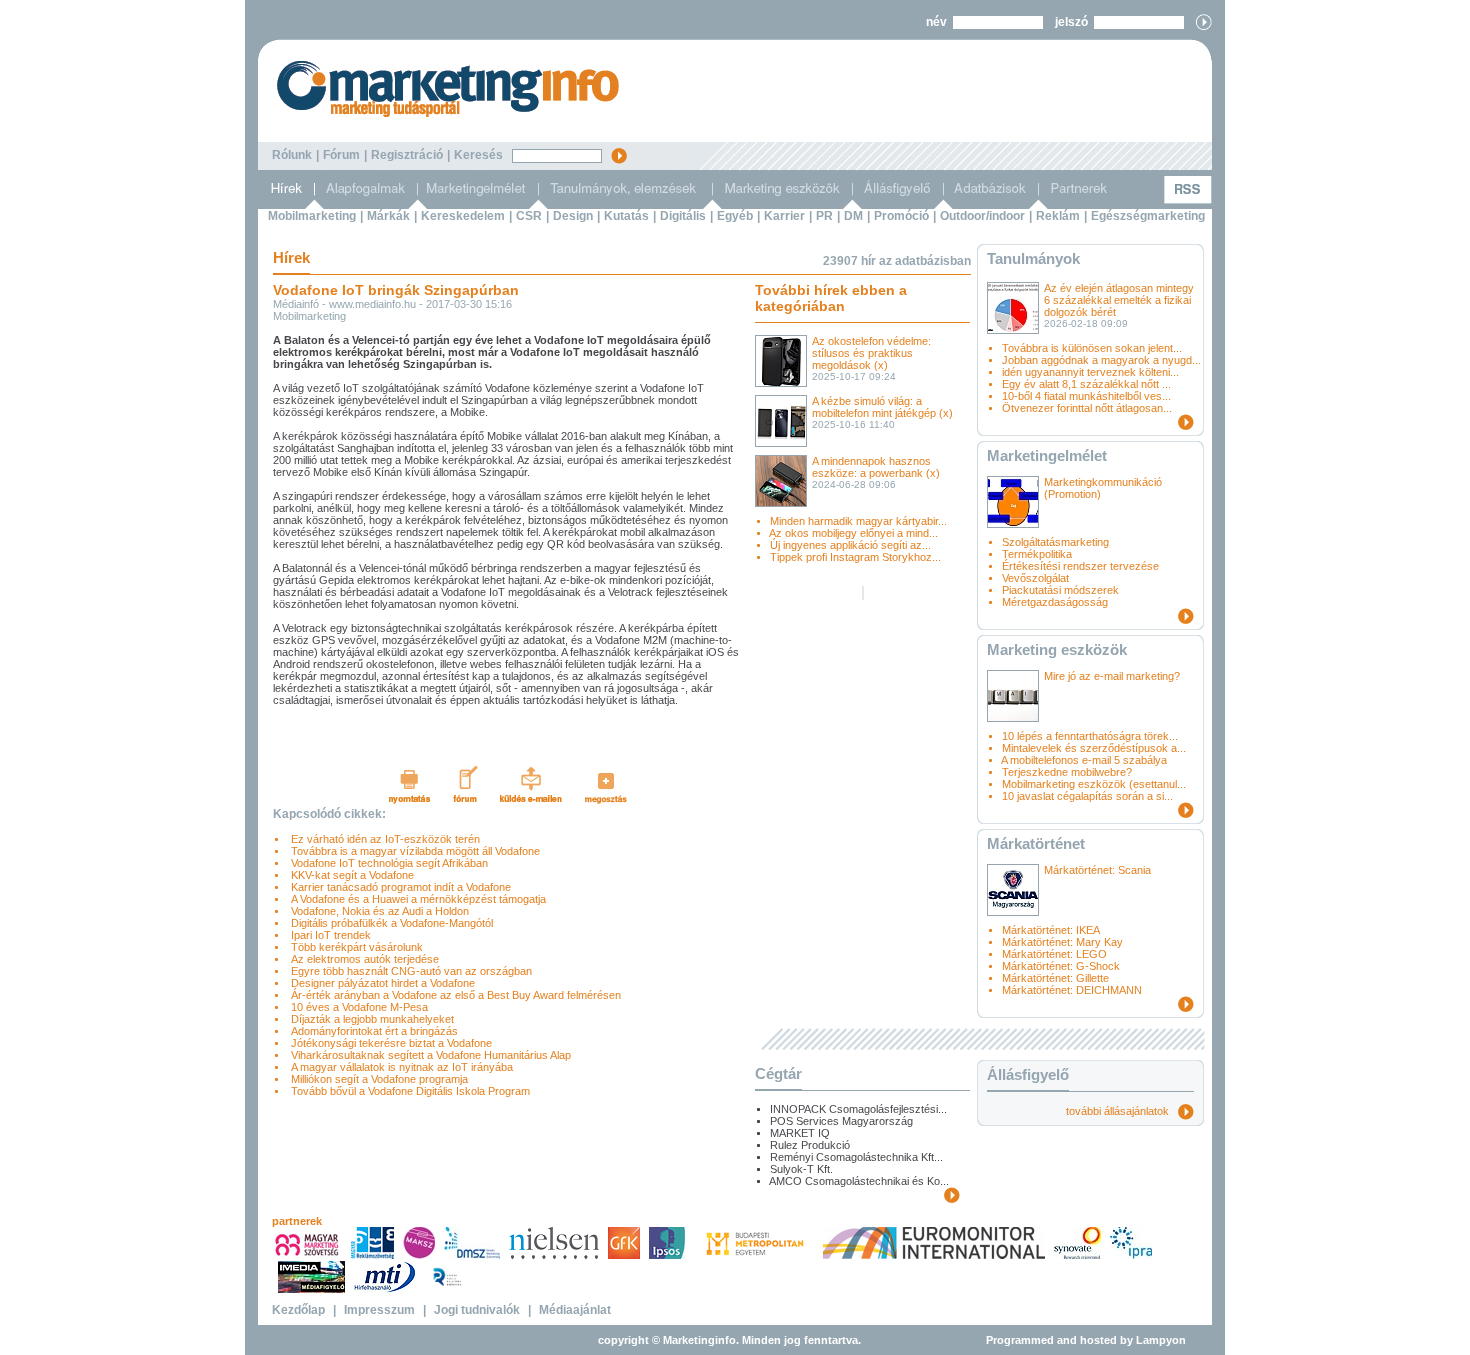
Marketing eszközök (1057, 649)
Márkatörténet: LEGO (1054, 954)
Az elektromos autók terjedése (362, 959)
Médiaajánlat (575, 1310)
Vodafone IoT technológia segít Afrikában (386, 863)
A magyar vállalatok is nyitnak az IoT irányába (399, 1067)
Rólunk (292, 155)
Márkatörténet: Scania (1097, 870)
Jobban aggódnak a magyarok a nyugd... (1101, 360)
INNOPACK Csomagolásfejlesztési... (858, 1109)
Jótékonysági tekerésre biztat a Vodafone (388, 1043)
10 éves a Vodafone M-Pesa (356, 1007)
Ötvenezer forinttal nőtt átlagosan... (1087, 408)
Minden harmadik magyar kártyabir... (858, 521)
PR (824, 216)
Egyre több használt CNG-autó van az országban (408, 971)
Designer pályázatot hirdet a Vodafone (380, 983)
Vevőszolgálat (1035, 578)
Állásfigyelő (1028, 1074)
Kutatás (626, 216)
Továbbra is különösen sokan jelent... (1092, 348)
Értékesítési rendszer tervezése (1080, 566)
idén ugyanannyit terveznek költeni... (1090, 372)
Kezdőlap (298, 1310)
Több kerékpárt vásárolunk (354, 947)
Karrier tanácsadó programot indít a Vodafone (398, 887)
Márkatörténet (1036, 843)
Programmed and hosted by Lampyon (1086, 1340)
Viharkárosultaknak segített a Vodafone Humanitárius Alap (428, 1055)
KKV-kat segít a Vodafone (349, 875)
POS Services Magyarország (841, 1121)
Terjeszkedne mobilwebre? (1067, 772)
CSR (529, 216)
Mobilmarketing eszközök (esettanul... (1094, 784)
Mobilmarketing (312, 216)
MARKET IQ (800, 1133)
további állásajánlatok (1122, 1111)
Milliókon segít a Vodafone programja (376, 1079)
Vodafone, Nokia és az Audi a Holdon (377, 911)
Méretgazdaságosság (1055, 602)
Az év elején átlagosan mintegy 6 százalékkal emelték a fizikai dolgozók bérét (1119, 300)
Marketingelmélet (1047, 455)
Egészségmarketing (1148, 216)
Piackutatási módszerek (1060, 590)
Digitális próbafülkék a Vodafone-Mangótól (389, 923)
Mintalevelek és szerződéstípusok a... (1094, 748)
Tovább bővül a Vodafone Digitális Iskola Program (407, 1091)
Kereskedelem (463, 216)
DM (853, 216)
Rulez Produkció (810, 1145)
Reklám (1058, 216)
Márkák (388, 216)
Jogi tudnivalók (477, 1310)
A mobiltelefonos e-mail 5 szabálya (1084, 760)
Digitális (683, 216)
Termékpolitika (1037, 554)
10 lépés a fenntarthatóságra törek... (1090, 736)
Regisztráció (407, 155)
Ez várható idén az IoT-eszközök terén (382, 839)
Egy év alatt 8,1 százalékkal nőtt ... (1086, 384)
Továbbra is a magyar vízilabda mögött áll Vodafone (412, 851)
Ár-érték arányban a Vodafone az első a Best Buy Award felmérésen (453, 995)
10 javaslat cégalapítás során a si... (1087, 796)
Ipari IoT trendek (328, 935)
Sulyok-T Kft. (801, 1169)
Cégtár (778, 1073)
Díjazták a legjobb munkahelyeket (369, 1019)
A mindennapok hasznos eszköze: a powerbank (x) (876, 467)
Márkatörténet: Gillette (1055, 978)
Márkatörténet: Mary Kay (1062, 942)
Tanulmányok (1033, 258)
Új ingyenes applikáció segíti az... (850, 545)
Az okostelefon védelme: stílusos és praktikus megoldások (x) (871, 353)
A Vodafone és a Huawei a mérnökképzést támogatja (415, 899)
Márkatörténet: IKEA (1051, 930)
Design (573, 216)
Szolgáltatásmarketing (1055, 542)
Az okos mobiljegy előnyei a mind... (853, 533)
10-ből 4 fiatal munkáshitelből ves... (1086, 396)
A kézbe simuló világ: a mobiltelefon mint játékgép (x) (882, 407)
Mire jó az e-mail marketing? (1112, 676)
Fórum (341, 155)
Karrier (784, 216)
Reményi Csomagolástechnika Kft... (856, 1157)
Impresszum (379, 1310)
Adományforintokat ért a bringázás (371, 1031)
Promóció (901, 216)
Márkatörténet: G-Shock (1061, 966)
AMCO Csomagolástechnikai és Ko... (859, 1181)
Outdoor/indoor (982, 216)
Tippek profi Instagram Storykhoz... (855, 557)
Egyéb (735, 216)
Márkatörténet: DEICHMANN (1072, 990)
